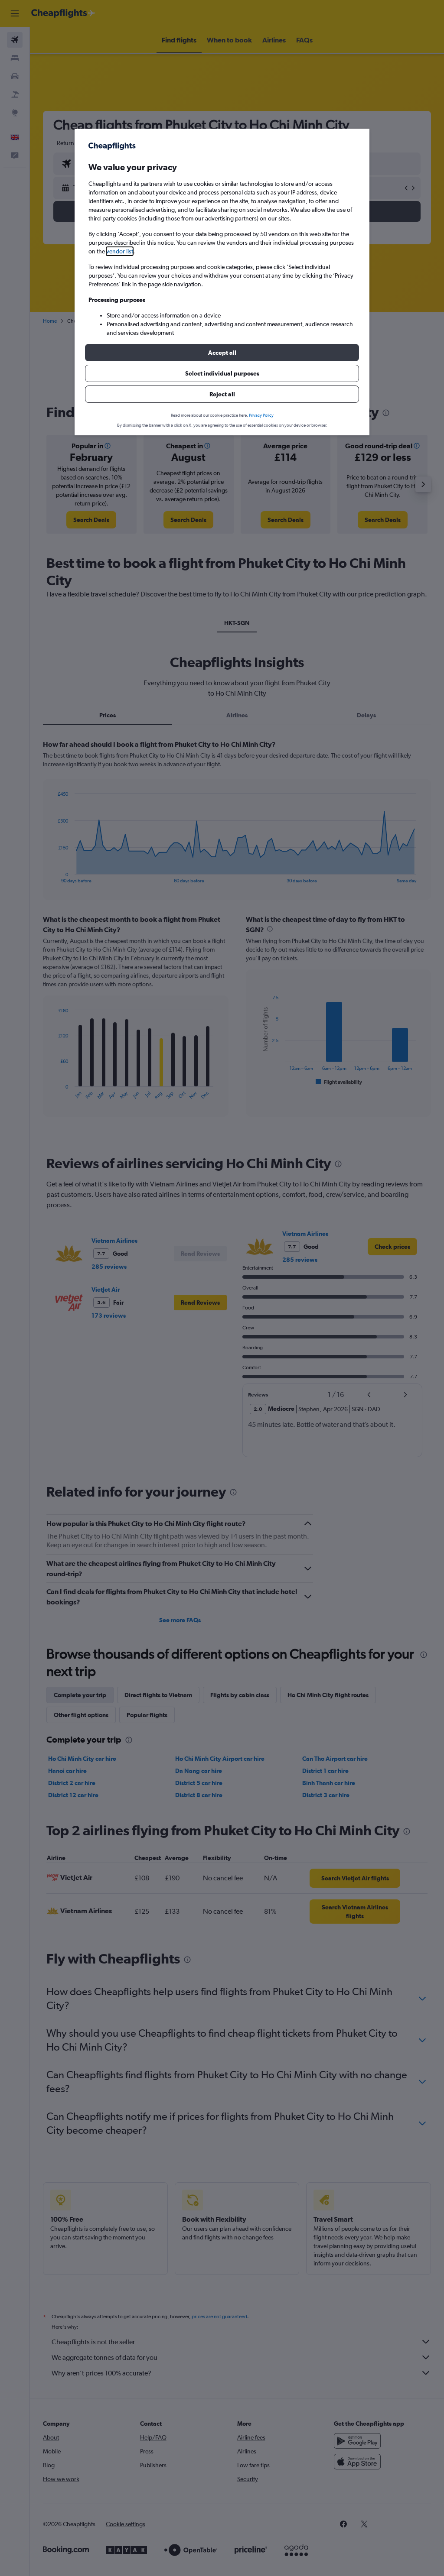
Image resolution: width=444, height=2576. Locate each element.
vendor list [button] (120, 251)
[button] (222, 353)
